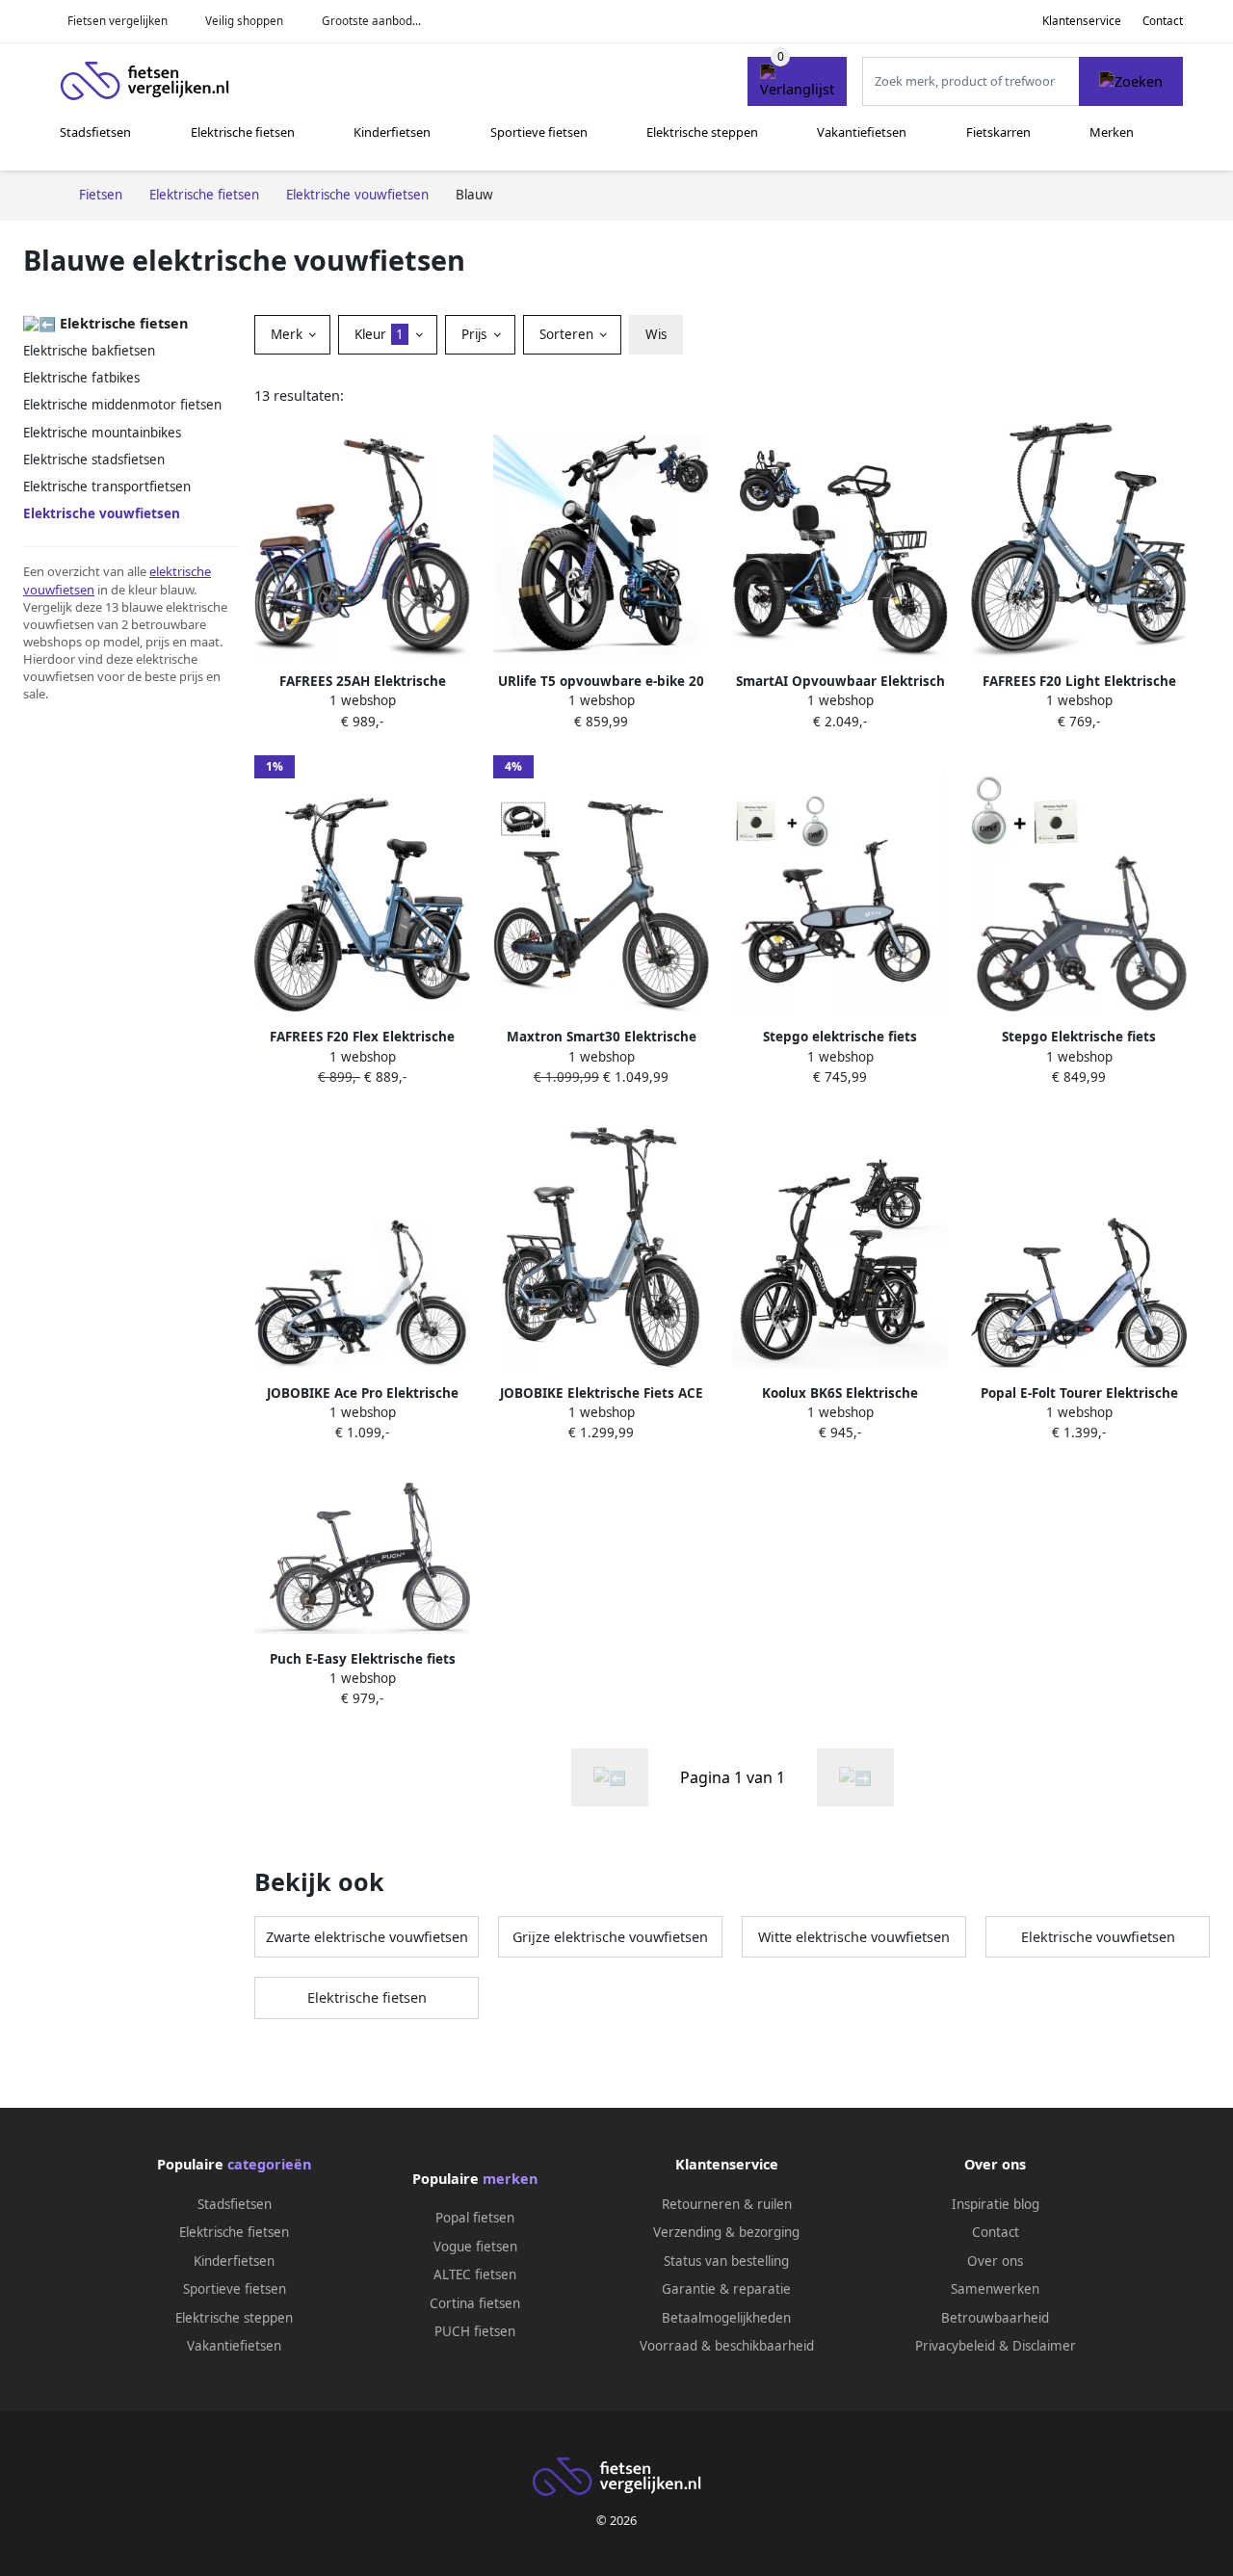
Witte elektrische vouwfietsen (854, 1937)
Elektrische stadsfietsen (94, 460)
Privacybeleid (955, 2346)
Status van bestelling (726, 2261)
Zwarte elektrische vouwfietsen (367, 1937)
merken (510, 2179)
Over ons (995, 2261)
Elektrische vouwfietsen (1098, 1937)
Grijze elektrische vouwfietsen (610, 1937)
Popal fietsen (475, 2218)
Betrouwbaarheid (995, 2318)
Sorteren (568, 334)
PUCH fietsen (475, 2331)
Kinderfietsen (392, 132)
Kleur (379, 334)
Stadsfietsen (95, 132)
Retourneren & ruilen (727, 2204)
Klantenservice (1082, 21)
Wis (656, 334)
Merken (1112, 132)
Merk (289, 334)
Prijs (476, 334)
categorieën (269, 2164)
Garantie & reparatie (726, 2289)
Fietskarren (998, 132)
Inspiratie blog (996, 2204)
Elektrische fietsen (243, 132)
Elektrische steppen (702, 132)
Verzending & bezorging (726, 2232)
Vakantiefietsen (862, 132)
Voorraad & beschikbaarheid (727, 2346)
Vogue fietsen (475, 2247)
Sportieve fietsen (539, 132)
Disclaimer (1044, 2346)
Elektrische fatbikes (81, 378)
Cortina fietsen (475, 2303)
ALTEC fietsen (475, 2274)
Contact (1163, 21)
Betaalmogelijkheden (726, 2318)
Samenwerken (995, 2289)
